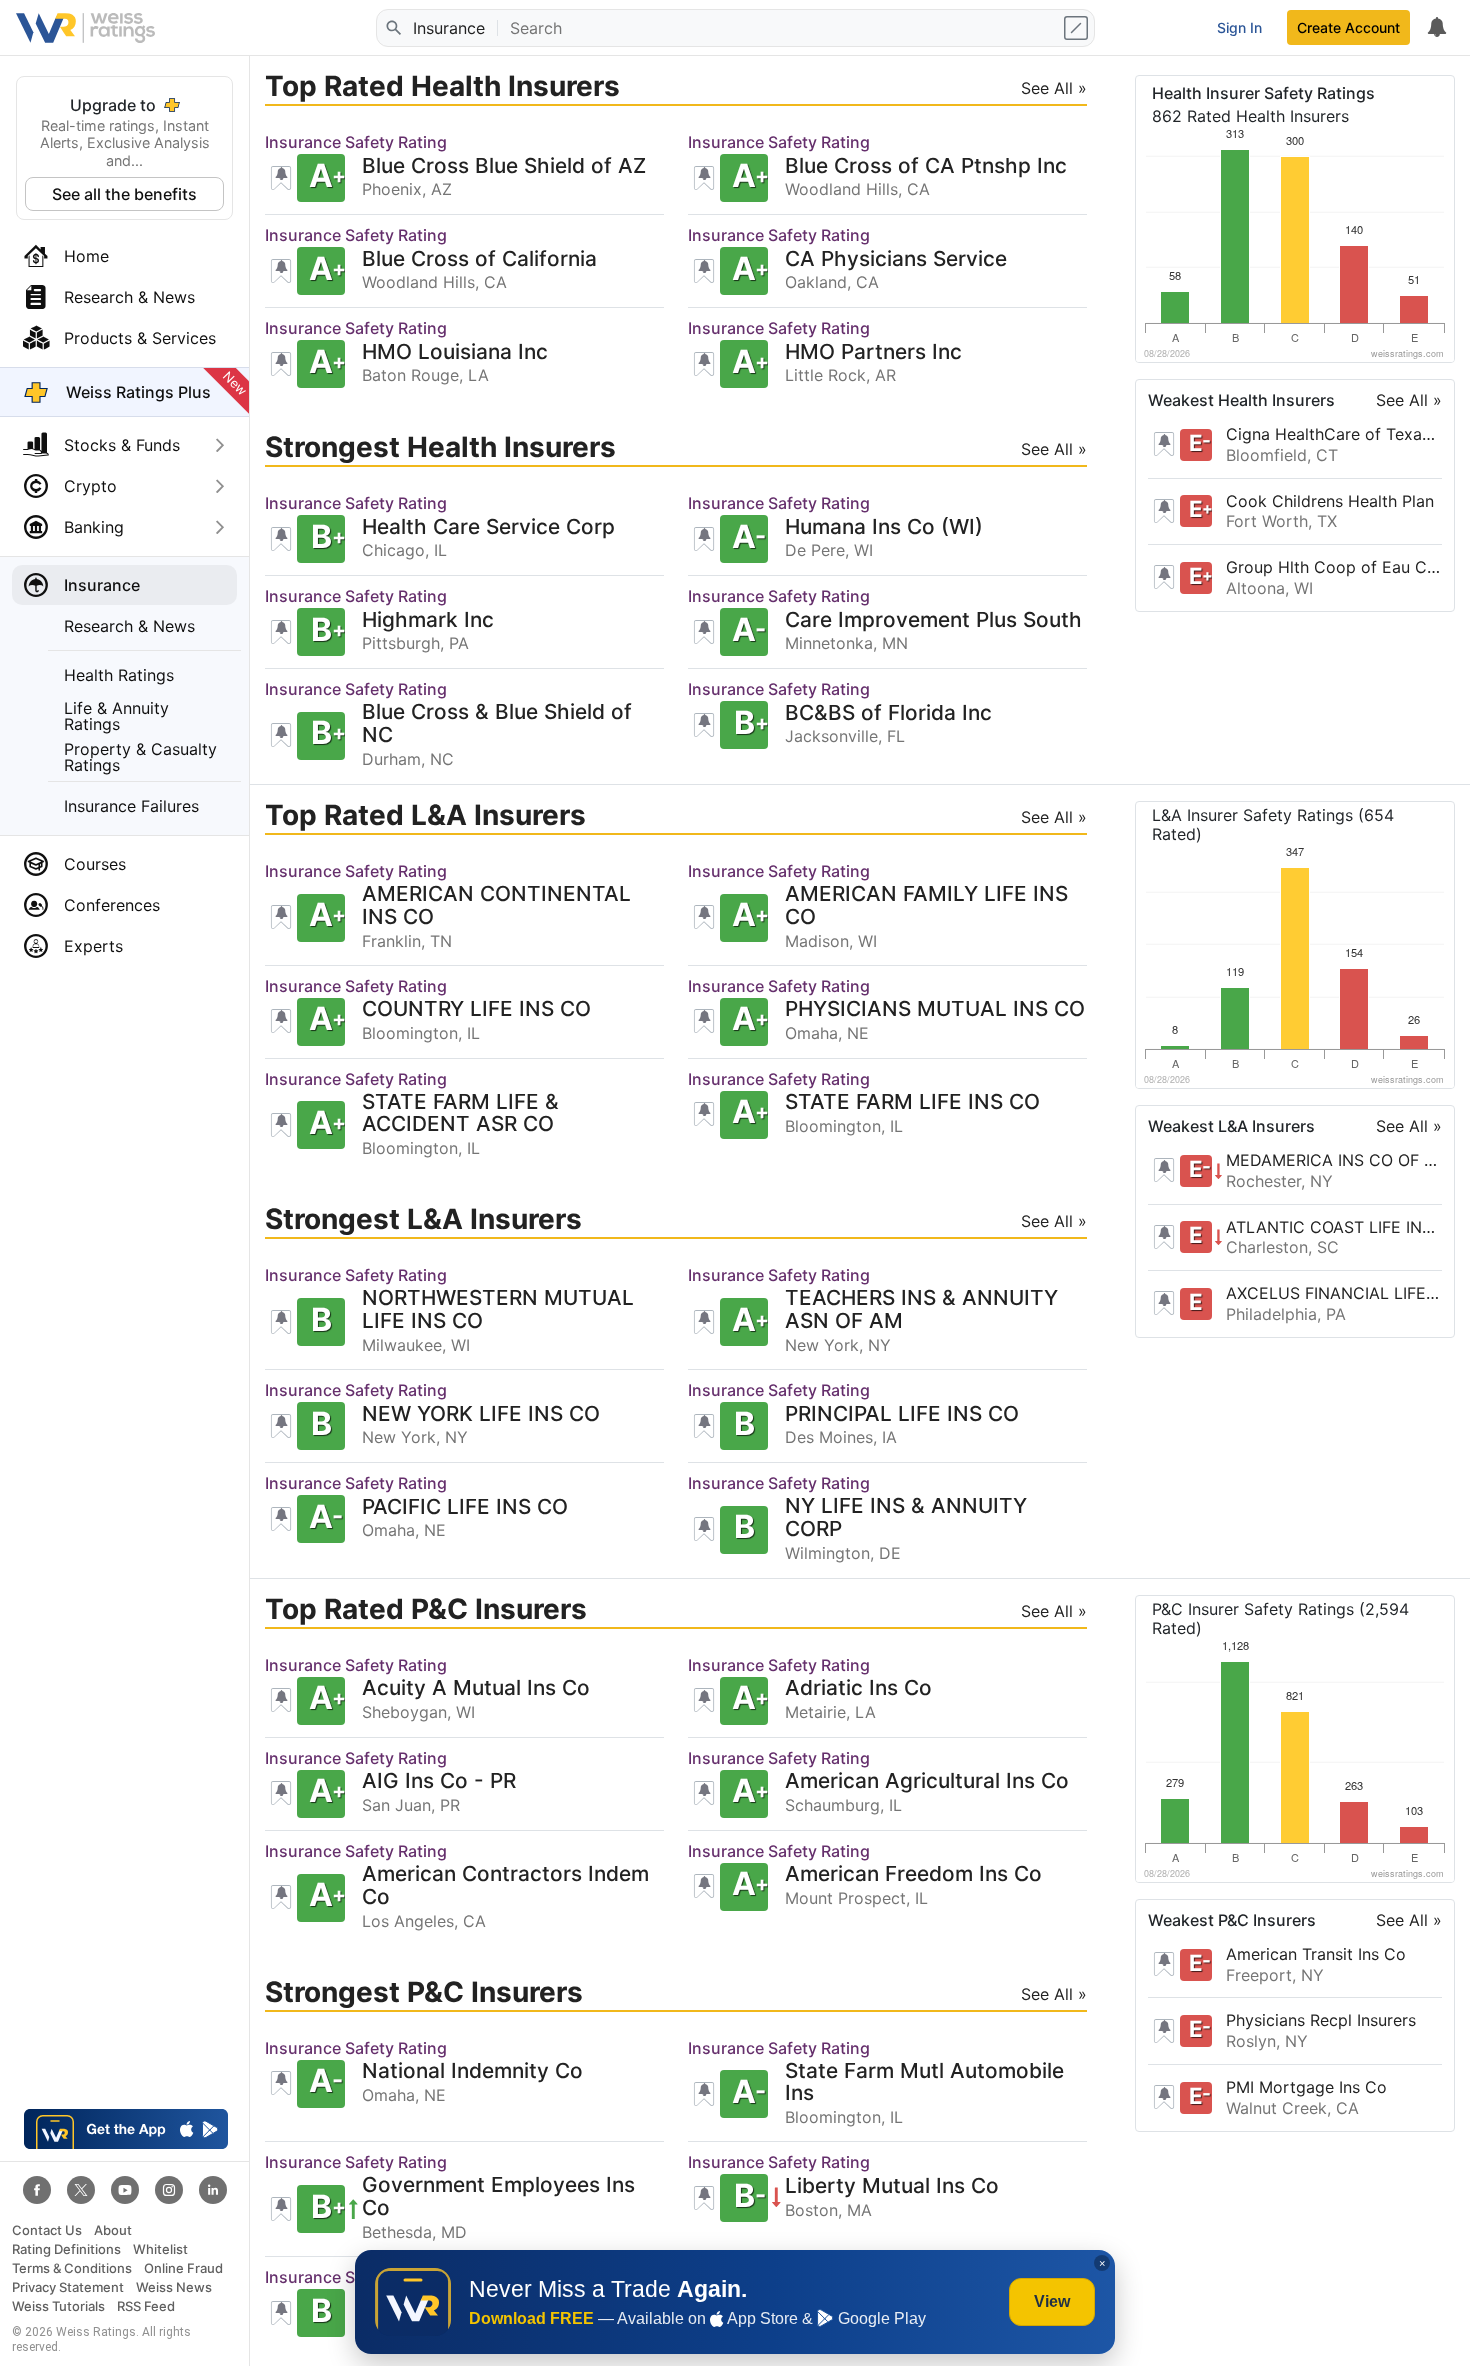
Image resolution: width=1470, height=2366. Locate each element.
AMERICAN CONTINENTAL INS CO (496, 906)
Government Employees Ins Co (498, 2197)
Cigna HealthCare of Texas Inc (1334, 434)
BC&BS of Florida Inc (888, 713)
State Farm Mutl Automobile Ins (924, 2083)
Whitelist (160, 2249)
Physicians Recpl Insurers (1321, 2020)
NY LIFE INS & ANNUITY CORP (906, 1518)
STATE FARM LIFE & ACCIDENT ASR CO (460, 1114)
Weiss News (174, 2287)
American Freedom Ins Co (913, 1874)
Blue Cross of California (479, 259)
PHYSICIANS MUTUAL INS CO (935, 1009)
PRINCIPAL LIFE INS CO (902, 1414)
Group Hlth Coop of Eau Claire (1334, 567)
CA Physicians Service (896, 259)
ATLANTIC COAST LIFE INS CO (1334, 1226)
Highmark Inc (428, 620)
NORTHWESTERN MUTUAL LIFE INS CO (498, 1310)
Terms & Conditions (72, 2268)
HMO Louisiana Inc (455, 352)
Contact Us (47, 2230)
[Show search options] (1078, 28)
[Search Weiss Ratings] (393, 28)
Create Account (1348, 27)
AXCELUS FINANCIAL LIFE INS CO (1334, 1293)
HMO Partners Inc (873, 352)
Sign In (1239, 27)
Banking (94, 527)
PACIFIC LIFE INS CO (465, 1507)
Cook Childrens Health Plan (1330, 501)
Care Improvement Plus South (933, 620)
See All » (1409, 400)
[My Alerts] (1436, 28)
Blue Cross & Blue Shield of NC (497, 724)
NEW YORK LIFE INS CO (481, 1414)
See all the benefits (124, 194)
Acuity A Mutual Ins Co (476, 1688)
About (113, 2230)
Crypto (90, 486)
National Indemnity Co (472, 2071)
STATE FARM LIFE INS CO (912, 1102)
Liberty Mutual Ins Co (892, 2186)
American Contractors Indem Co (505, 1886)
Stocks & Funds (122, 445)
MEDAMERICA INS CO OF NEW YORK (1334, 1160)
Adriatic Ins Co (858, 1688)
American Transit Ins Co (1316, 1954)
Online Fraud (183, 2268)
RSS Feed (146, 2306)
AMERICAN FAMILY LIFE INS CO (926, 906)
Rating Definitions (66, 2249)
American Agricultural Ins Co (927, 1781)
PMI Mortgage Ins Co (1306, 2087)
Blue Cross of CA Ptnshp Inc (926, 166)
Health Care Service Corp (488, 527)
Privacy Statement (68, 2287)
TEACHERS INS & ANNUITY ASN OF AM (921, 1310)
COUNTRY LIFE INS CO (476, 1009)
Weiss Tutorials (58, 2306)
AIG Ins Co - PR (439, 1781)
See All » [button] (1054, 88)
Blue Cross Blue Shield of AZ (504, 166)
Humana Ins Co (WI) (884, 527)
